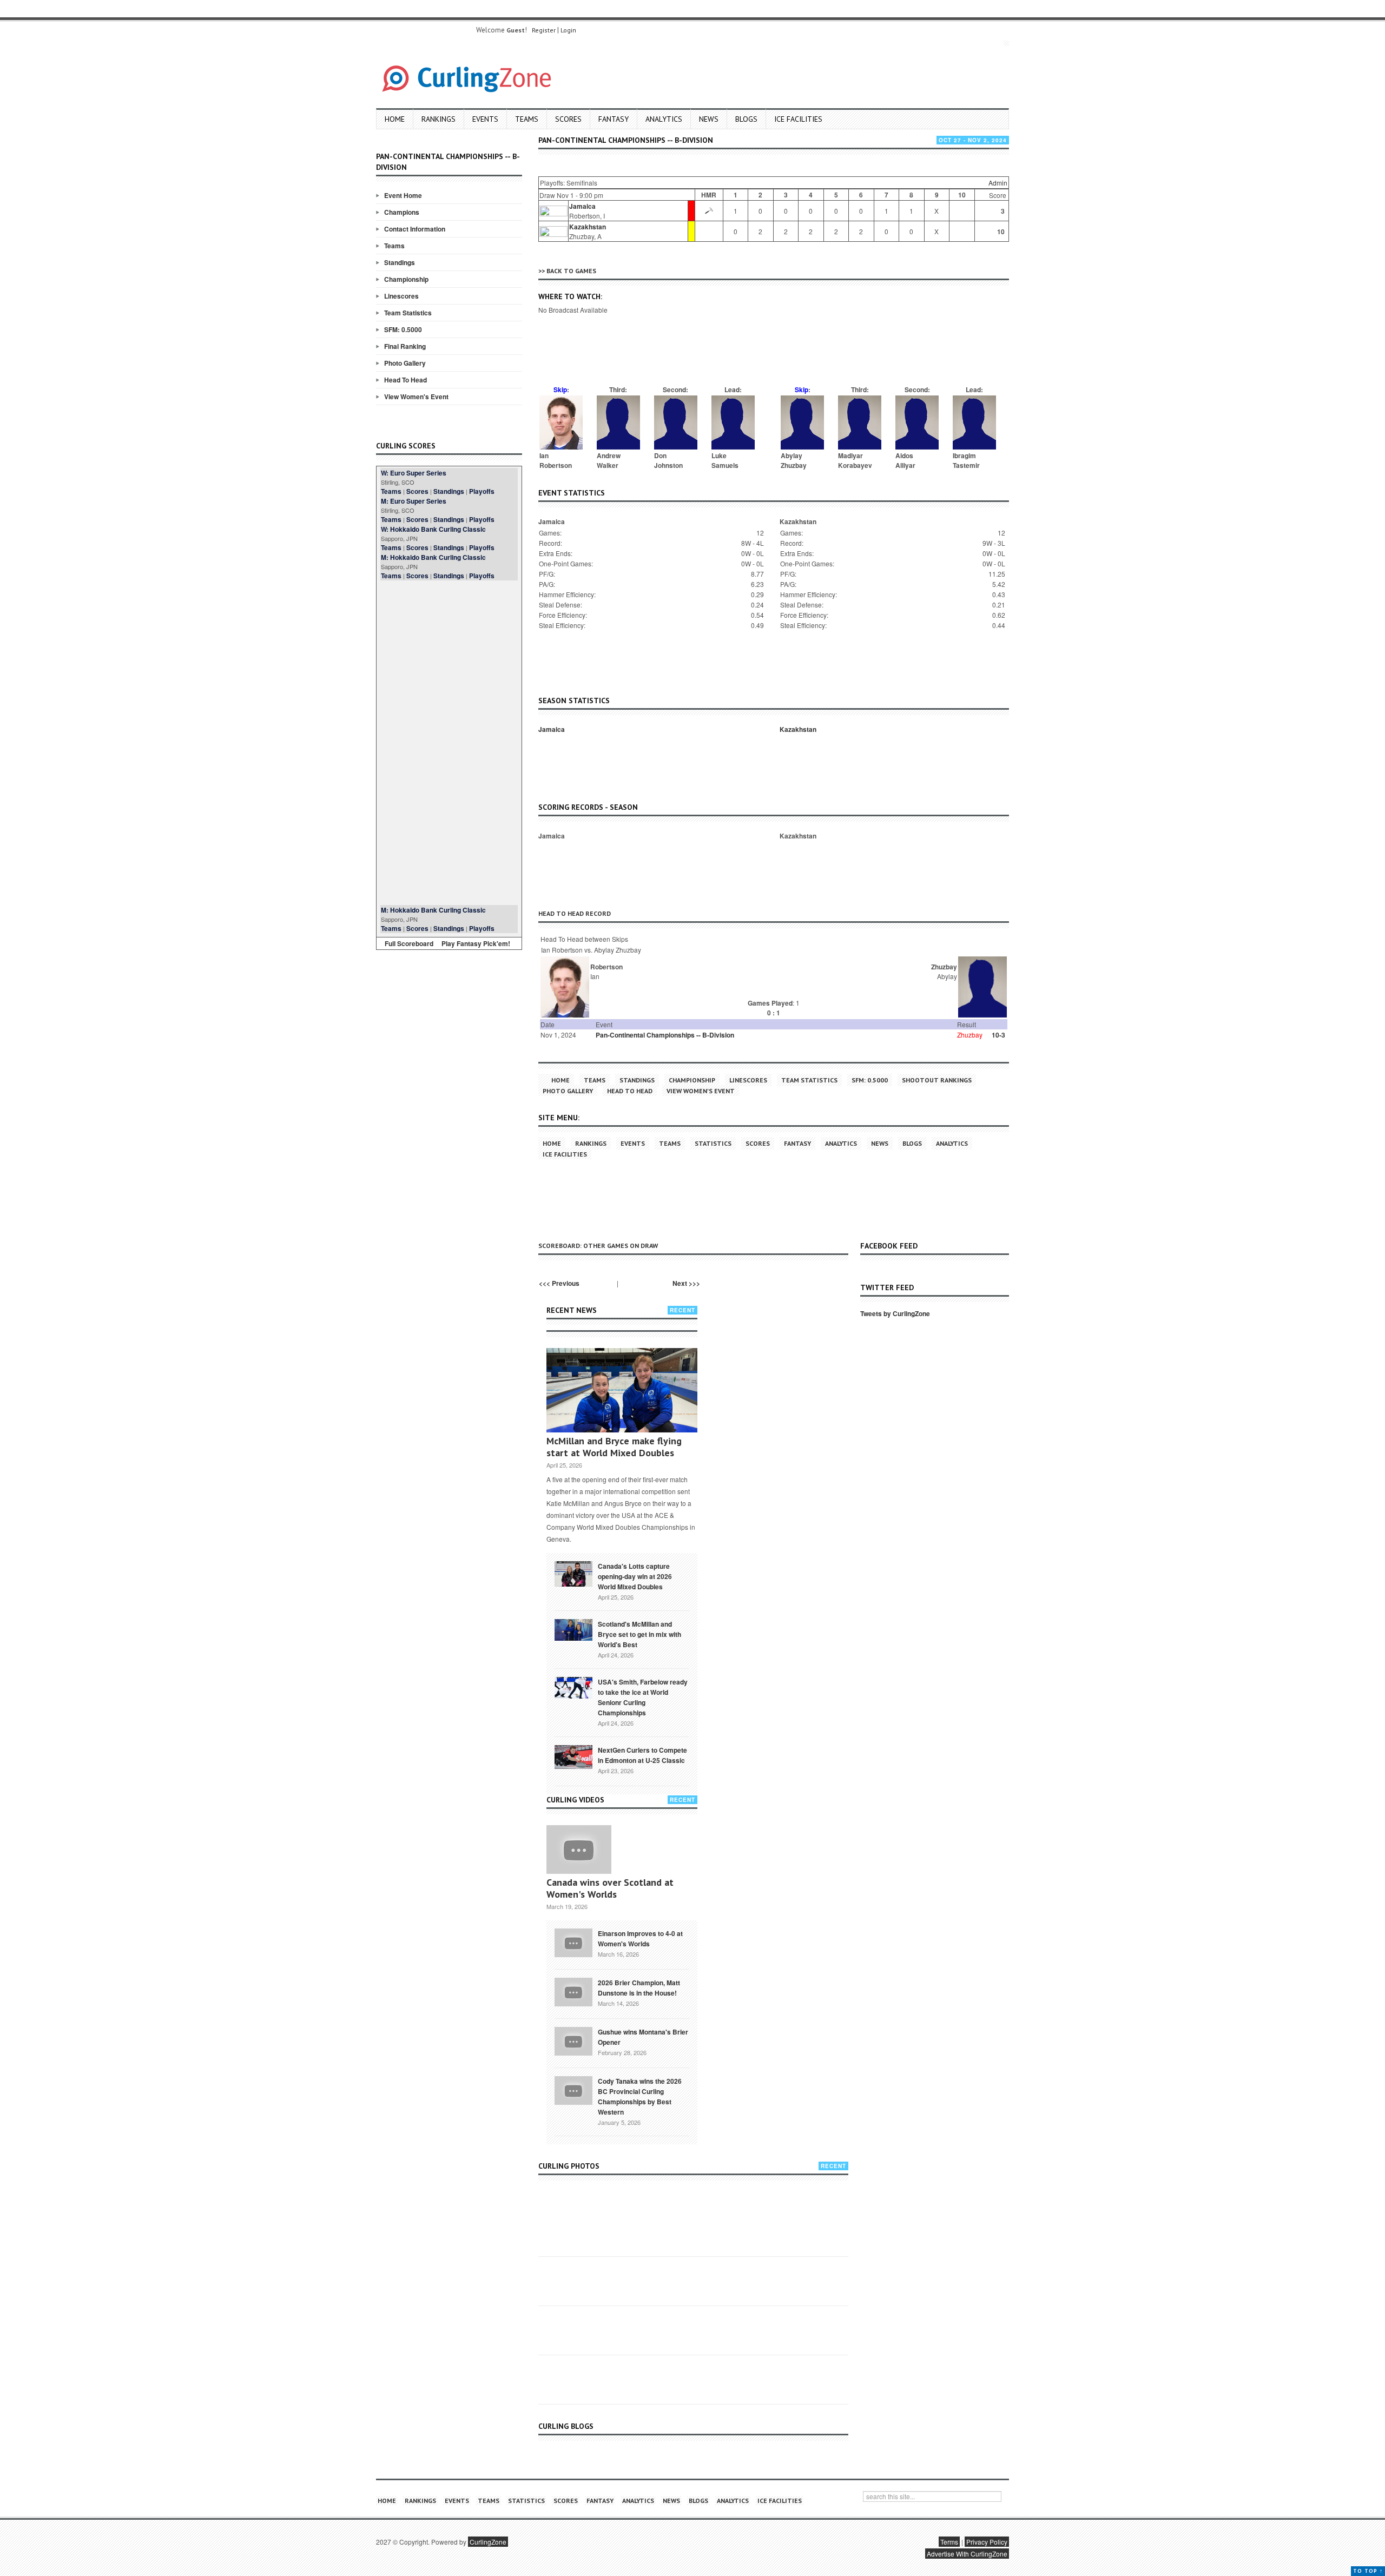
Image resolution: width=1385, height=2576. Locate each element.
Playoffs (482, 491)
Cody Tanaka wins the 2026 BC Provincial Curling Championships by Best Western (640, 2096)
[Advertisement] (449, 743)
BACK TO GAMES (571, 271)
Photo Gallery (405, 363)
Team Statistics (408, 313)
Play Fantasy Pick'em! (476, 943)
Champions (402, 212)
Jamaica (582, 206)
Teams (527, 119)
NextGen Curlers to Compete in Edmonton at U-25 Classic (642, 1755)
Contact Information (415, 229)
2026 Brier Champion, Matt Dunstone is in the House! (639, 1988)
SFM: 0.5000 (403, 329)
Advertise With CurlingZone (967, 2554)
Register (544, 30)
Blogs (746, 119)
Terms (949, 2542)
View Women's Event (416, 397)
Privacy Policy (987, 2542)
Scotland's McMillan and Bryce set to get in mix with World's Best (639, 1634)
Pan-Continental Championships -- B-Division (665, 1035)
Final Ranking (405, 346)
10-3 (998, 1035)
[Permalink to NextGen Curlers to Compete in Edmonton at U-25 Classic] (573, 1756)
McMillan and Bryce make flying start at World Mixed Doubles (614, 1447)
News (709, 119)
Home (395, 119)
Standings (400, 262)
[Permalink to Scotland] (573, 1629)
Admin (998, 183)
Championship (406, 279)
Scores (568, 119)
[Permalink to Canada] (573, 1573)
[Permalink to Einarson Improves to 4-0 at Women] (573, 1942)
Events (485, 119)
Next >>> (686, 1283)
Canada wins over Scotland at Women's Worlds (610, 1888)
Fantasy (614, 119)
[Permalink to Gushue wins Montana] (573, 2040)
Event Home (403, 195)
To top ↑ (1368, 2571)
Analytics (664, 119)
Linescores (401, 296)
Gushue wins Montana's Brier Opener (643, 2037)
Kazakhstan (588, 227)
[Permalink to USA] (573, 1687)
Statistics (713, 1143)
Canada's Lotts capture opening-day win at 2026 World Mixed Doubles (635, 1576)
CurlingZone (488, 2542)
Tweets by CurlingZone (895, 1313)
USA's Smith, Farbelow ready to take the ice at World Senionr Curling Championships (643, 1697)
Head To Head (405, 380)
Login (568, 30)
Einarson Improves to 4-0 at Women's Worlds (640, 1938)
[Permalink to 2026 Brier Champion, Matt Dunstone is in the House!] (573, 1991)
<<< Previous (559, 1283)
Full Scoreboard (409, 943)
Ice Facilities (798, 119)
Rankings (438, 119)
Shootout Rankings (937, 1080)
